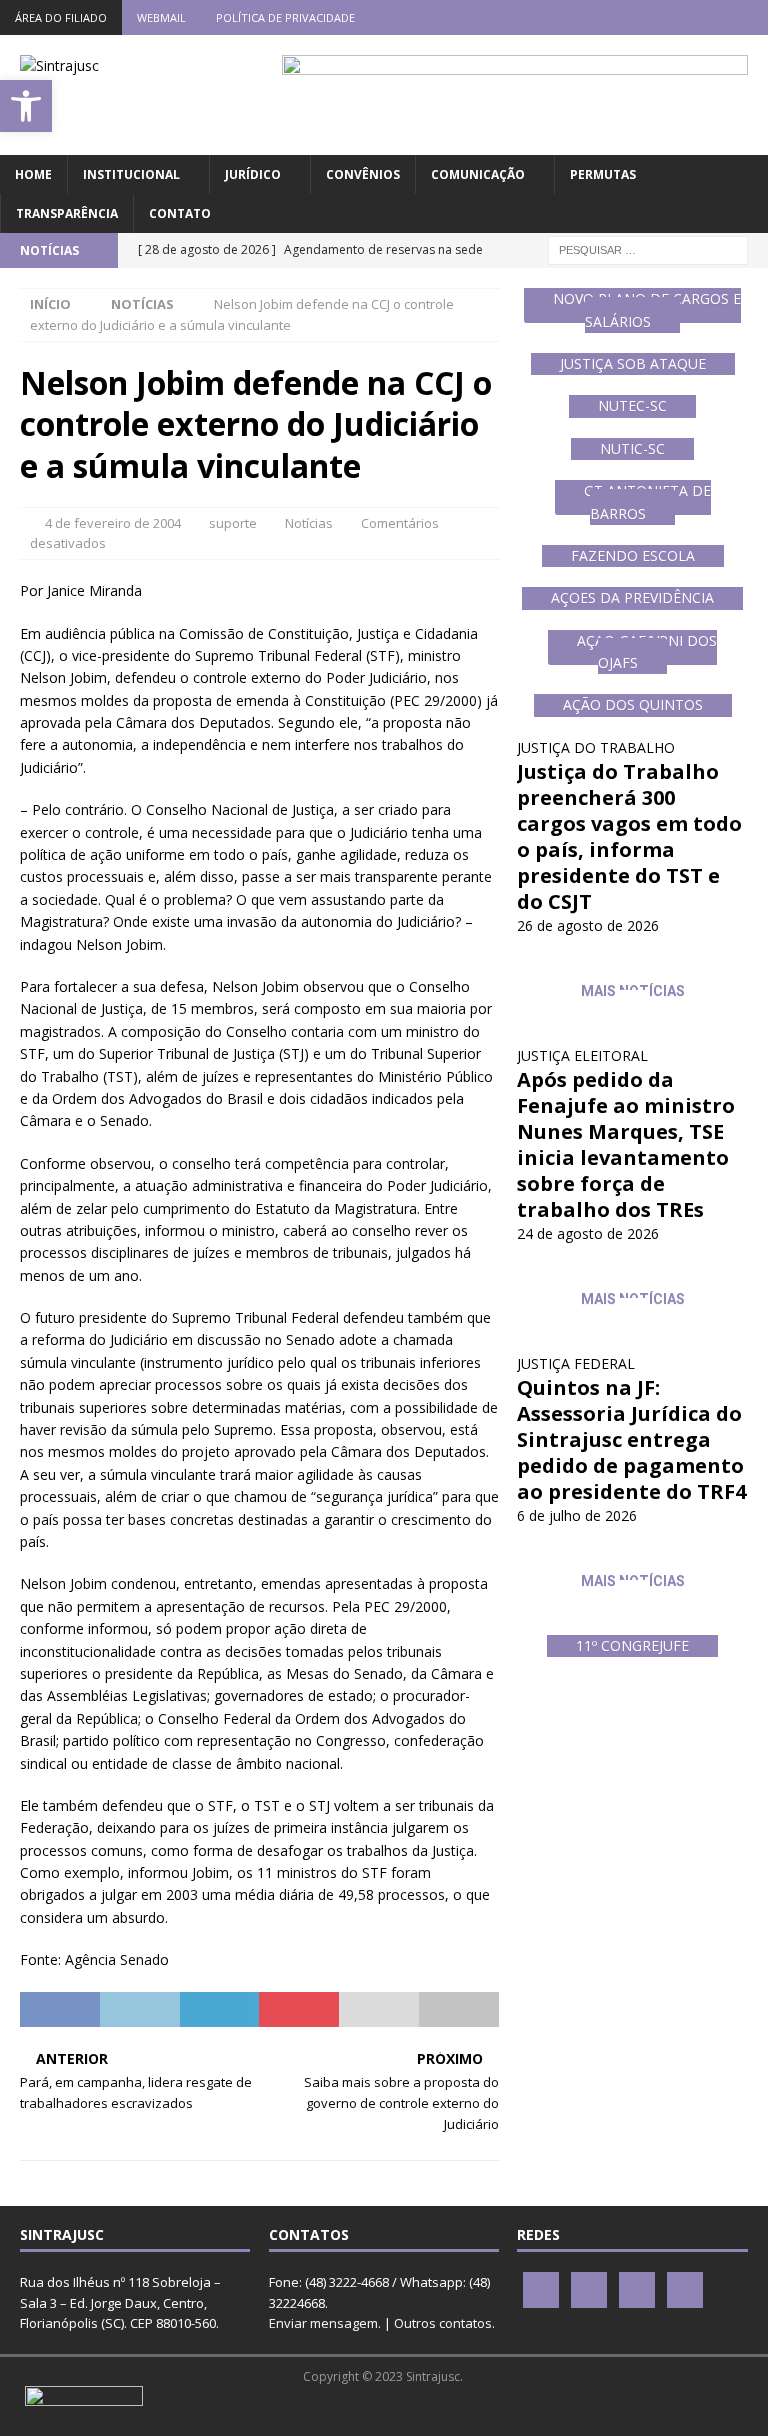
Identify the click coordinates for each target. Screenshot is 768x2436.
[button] (26, 106)
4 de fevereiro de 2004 (113, 523)
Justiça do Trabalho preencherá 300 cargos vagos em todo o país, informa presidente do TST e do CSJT (629, 836)
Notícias (309, 523)
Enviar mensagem (323, 2323)
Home (33, 174)
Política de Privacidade (285, 17)
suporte (233, 523)
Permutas (603, 174)
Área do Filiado (61, 17)
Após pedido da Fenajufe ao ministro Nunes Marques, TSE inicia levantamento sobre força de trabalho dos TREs (626, 1144)
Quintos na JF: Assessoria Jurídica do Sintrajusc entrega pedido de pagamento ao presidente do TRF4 (631, 1439)
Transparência (67, 213)
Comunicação (478, 174)
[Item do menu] (633, 17)
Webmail (161, 17)
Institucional (131, 174)
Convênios (363, 174)
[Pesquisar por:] (648, 248)
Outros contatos (443, 2323)
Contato (180, 213)
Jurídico (253, 174)
